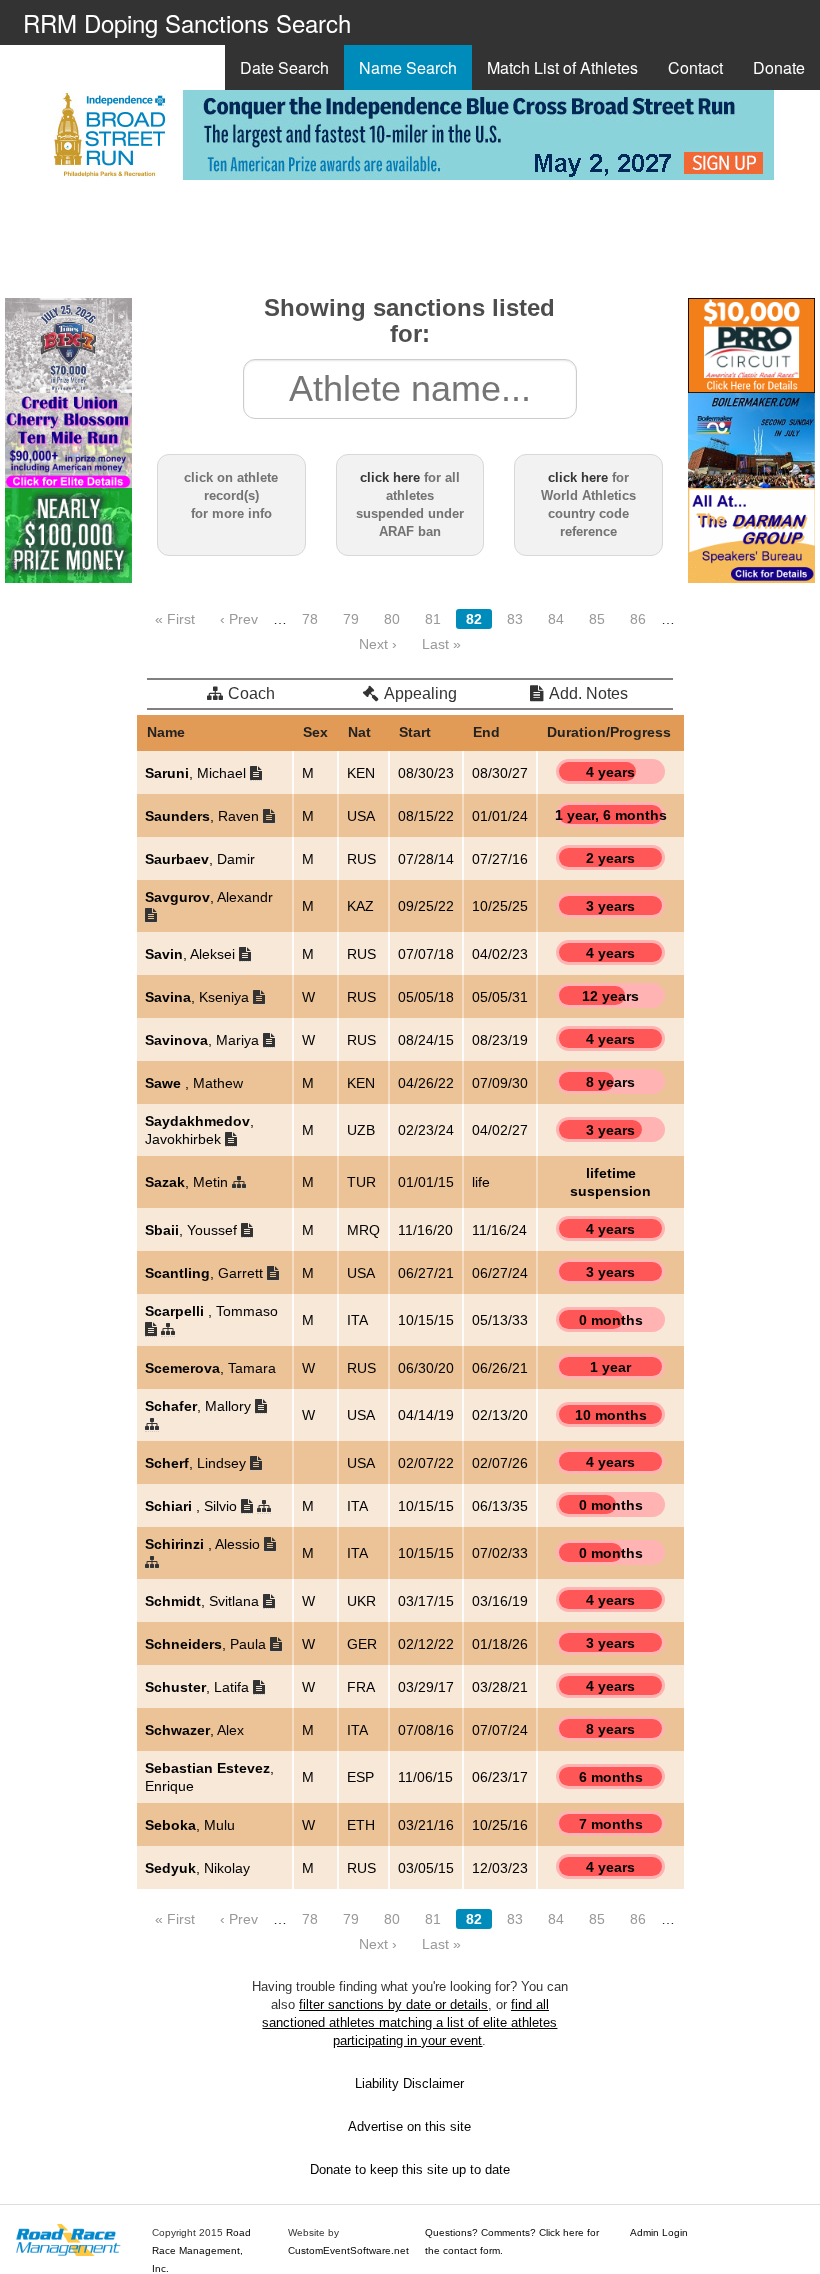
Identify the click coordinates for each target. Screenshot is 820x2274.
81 (433, 619)
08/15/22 (426, 816)
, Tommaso (211, 1311)
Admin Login (659, 2232)
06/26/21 (500, 1368)
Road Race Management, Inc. (201, 2250)
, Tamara (210, 1368)
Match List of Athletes (562, 67)
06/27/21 (426, 1273)
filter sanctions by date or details (393, 2004)
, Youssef (193, 1230)
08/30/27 (500, 773)
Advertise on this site (409, 2126)
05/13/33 (500, 1320)
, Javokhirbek (199, 1130)
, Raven (204, 816)
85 (597, 619)
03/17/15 (426, 1601)
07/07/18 (426, 954)
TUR (361, 1182)
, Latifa (199, 1687)
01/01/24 (500, 816)
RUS (361, 859)
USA (361, 816)
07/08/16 (426, 1730)
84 (556, 619)
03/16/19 (500, 1601)
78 (310, 619)
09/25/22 (426, 906)
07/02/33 (500, 1553)
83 (515, 619)
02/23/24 (426, 1130)
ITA (357, 1320)
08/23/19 (500, 1040)
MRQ (363, 1230)
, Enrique (209, 1777)
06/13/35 (500, 1506)
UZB (361, 1130)
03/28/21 (500, 1687)
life (481, 1182)
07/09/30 (500, 1083)
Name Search (408, 67)
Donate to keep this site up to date (410, 2169)
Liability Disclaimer (409, 2083)
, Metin (188, 1182)
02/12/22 (426, 1644)
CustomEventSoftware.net (348, 2250)
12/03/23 (500, 1868)
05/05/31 (500, 997)
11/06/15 (425, 1777)
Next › (378, 644)
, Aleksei (192, 954)
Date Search (284, 67)
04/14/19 (426, 1415)
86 (638, 619)
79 (351, 619)
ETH (361, 1825)
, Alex (194, 1730)
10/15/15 (426, 1320)
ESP (360, 1777)
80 (392, 619)
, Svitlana (204, 1601)
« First (175, 619)
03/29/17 (426, 1687)
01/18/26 (500, 1644)
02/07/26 (500, 1463)
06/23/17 (500, 1777)
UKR (361, 1601)
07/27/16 (500, 859)
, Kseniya (199, 997)
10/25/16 (500, 1825)
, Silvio (193, 1506)
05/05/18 (426, 997)
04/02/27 (500, 1130)
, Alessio (204, 1544)
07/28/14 (426, 859)
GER (362, 1644)
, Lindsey (197, 1463)
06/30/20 (426, 1368)
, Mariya (204, 1040)
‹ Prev (239, 619)
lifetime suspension (610, 1182)
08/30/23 (426, 773)
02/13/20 (500, 1415)
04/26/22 (426, 1083)
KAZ (360, 906)
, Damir (200, 859)
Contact (695, 67)
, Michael (197, 773)
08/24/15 (426, 1040)
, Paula (207, 1644)
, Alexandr (209, 897)
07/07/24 (500, 1730)
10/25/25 (500, 906)
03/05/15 (426, 1868)
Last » (441, 644)
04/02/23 (500, 954)
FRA (361, 1687)
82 (474, 619)
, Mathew (194, 1083)
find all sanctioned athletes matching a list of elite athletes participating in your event (409, 2022)
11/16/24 (499, 1230)
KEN (361, 773)
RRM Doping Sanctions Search (187, 22)
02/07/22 (426, 1463)
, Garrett (206, 1273)
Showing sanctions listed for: (409, 321)
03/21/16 (426, 1825)
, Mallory (200, 1406)
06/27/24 (500, 1273)
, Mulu (190, 1825)
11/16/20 (425, 1230)
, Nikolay (197, 1868)
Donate (779, 67)
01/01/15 (426, 1182)
